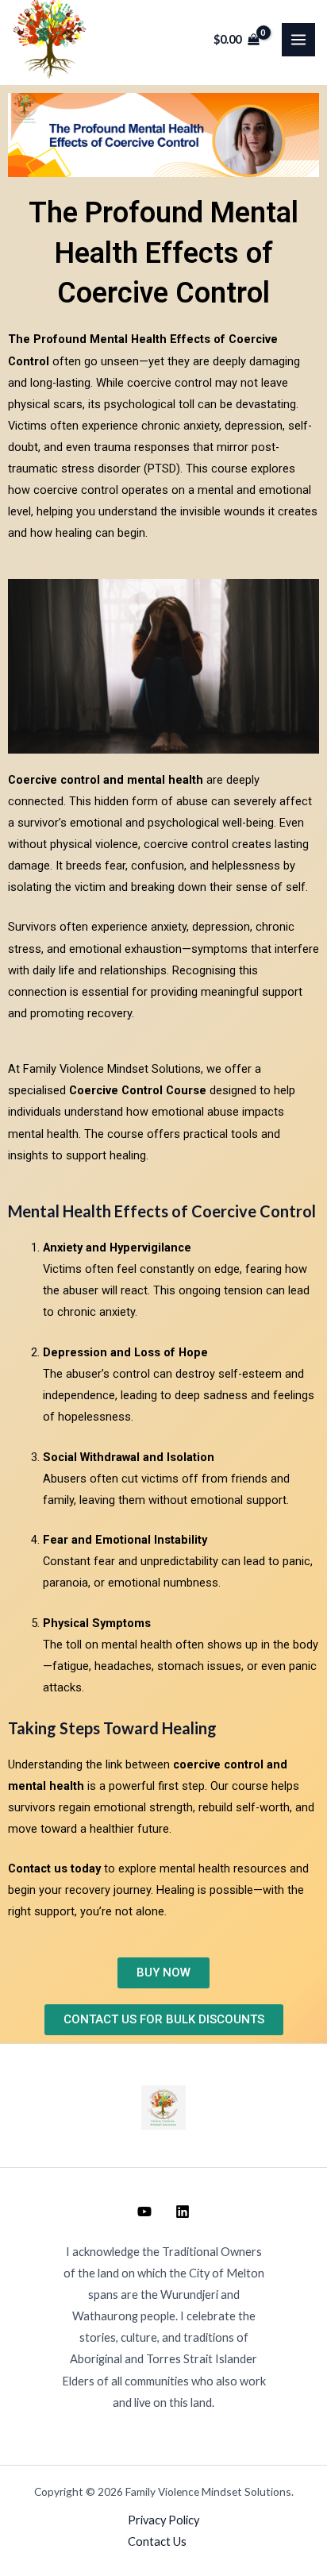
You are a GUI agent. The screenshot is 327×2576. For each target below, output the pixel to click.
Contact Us (157, 2541)
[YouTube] (144, 2212)
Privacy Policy (163, 2520)
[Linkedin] (183, 2212)
